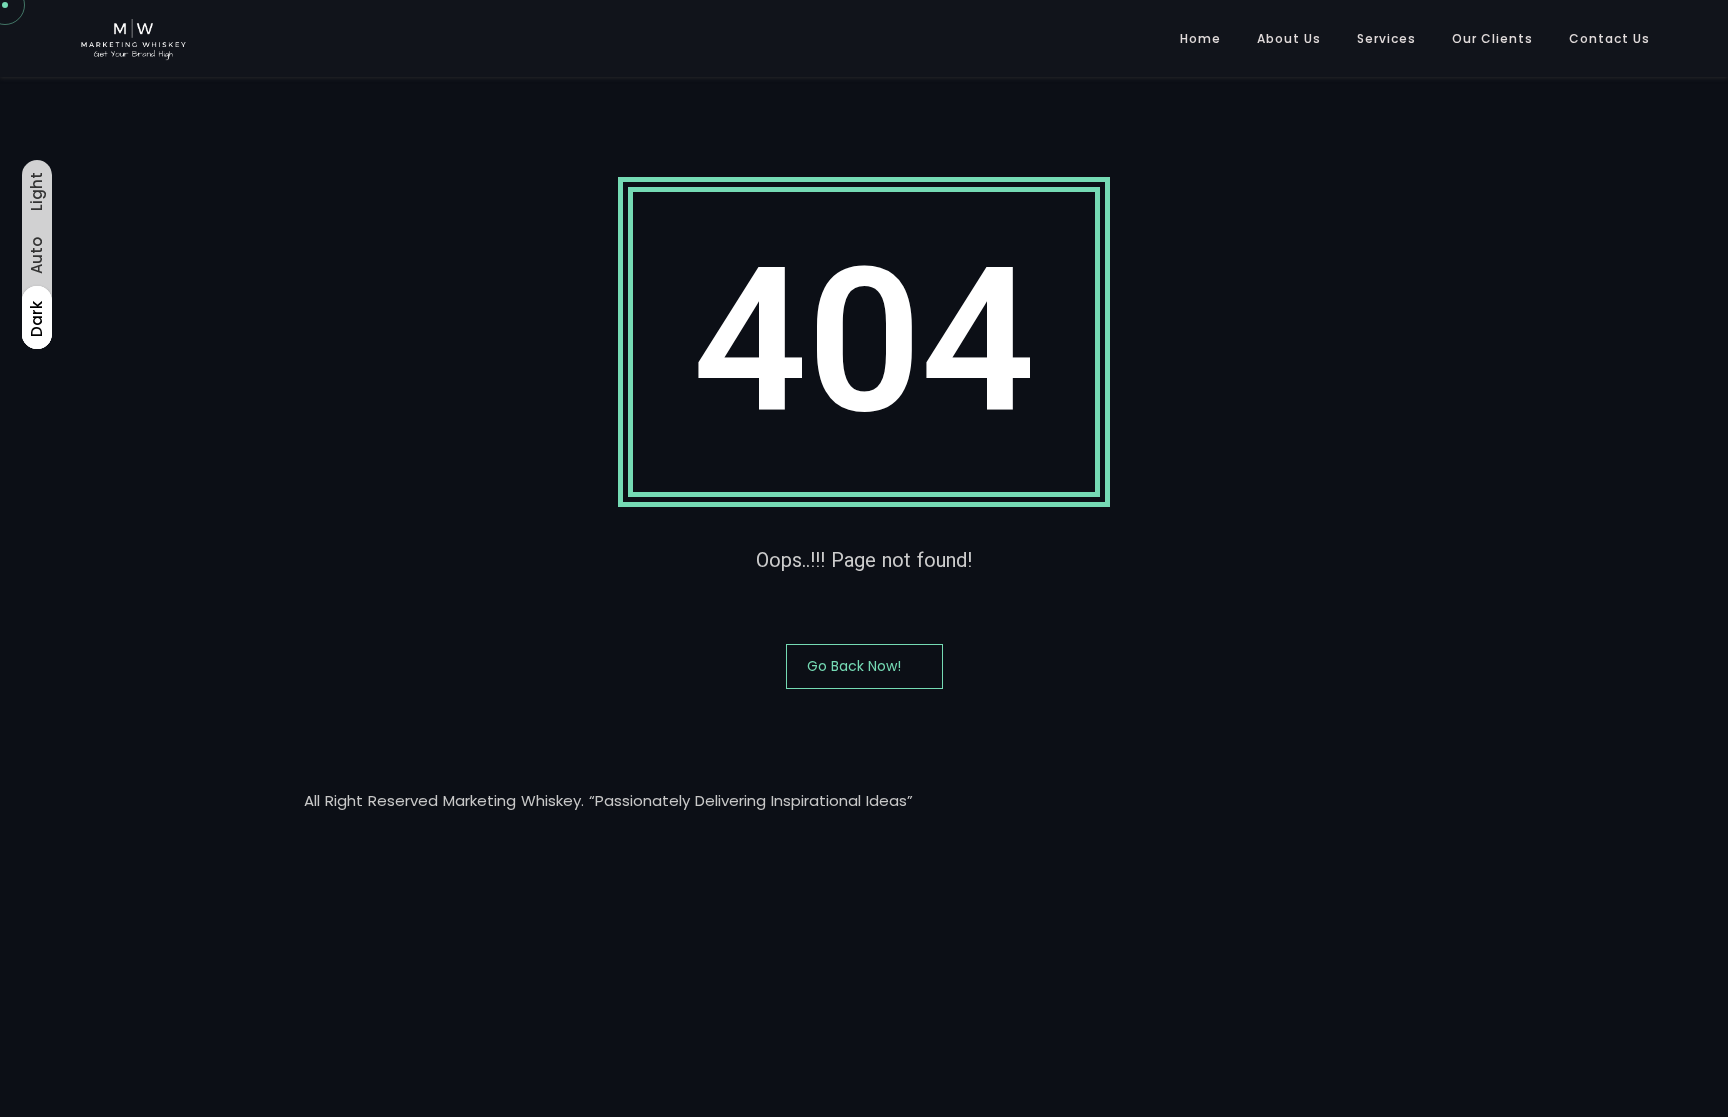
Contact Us (1609, 38)
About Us (1289, 38)
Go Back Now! (854, 666)
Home (1200, 38)
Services (1386, 38)
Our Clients (1492, 38)
